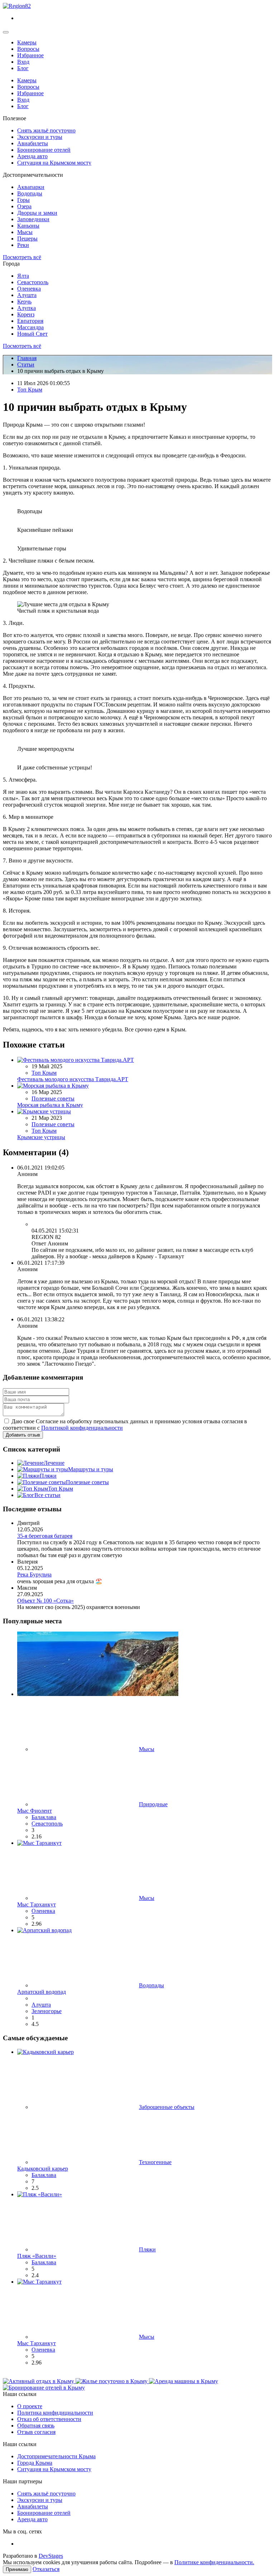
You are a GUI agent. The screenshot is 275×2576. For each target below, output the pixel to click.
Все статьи (47, 1495)
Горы (23, 200)
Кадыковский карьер (43, 2169)
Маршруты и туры (91, 1469)
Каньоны (28, 226)
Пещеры (27, 239)
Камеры (27, 42)
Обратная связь (36, 2426)
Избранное (30, 55)
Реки (23, 245)
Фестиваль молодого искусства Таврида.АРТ (73, 1079)
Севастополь (33, 282)
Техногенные (155, 2162)
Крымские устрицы (41, 1137)
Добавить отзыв (23, 1435)
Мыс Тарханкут (37, 1904)
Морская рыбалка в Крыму (50, 1105)
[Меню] (6, 32)
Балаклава (44, 1817)
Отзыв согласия (36, 2432)
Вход (23, 62)
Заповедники (33, 219)
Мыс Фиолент (35, 1811)
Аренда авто (32, 156)
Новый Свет (32, 334)
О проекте (30, 2406)
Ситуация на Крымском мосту (54, 163)
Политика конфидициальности (55, 2413)
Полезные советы (53, 1099)
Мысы (25, 232)
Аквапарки (31, 187)
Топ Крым (30, 390)
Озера (24, 206)
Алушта (27, 295)
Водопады (30, 193)
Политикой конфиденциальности (82, 1428)
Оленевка (29, 289)
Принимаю (17, 2569)
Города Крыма (35, 2463)
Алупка (26, 308)
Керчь (24, 302)
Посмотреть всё (22, 257)
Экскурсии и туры (40, 137)
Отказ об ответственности (49, 2419)
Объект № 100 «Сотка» (45, 1601)
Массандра (30, 327)
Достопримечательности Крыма (56, 2456)
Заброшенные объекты (167, 2107)
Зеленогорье (47, 2011)
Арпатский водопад (42, 1992)
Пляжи (48, 1476)
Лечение (54, 1463)
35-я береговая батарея (45, 1536)
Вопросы (28, 49)
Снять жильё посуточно (46, 130)
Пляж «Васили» (37, 2256)
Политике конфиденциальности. (214, 2562)
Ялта (23, 276)
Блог (23, 68)
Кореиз (26, 314)
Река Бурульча (34, 1574)
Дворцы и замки (37, 213)
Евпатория (30, 321)
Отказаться (46, 2569)
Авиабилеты (33, 143)
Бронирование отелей (44, 150)
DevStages (51, 2556)
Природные (153, 1804)
